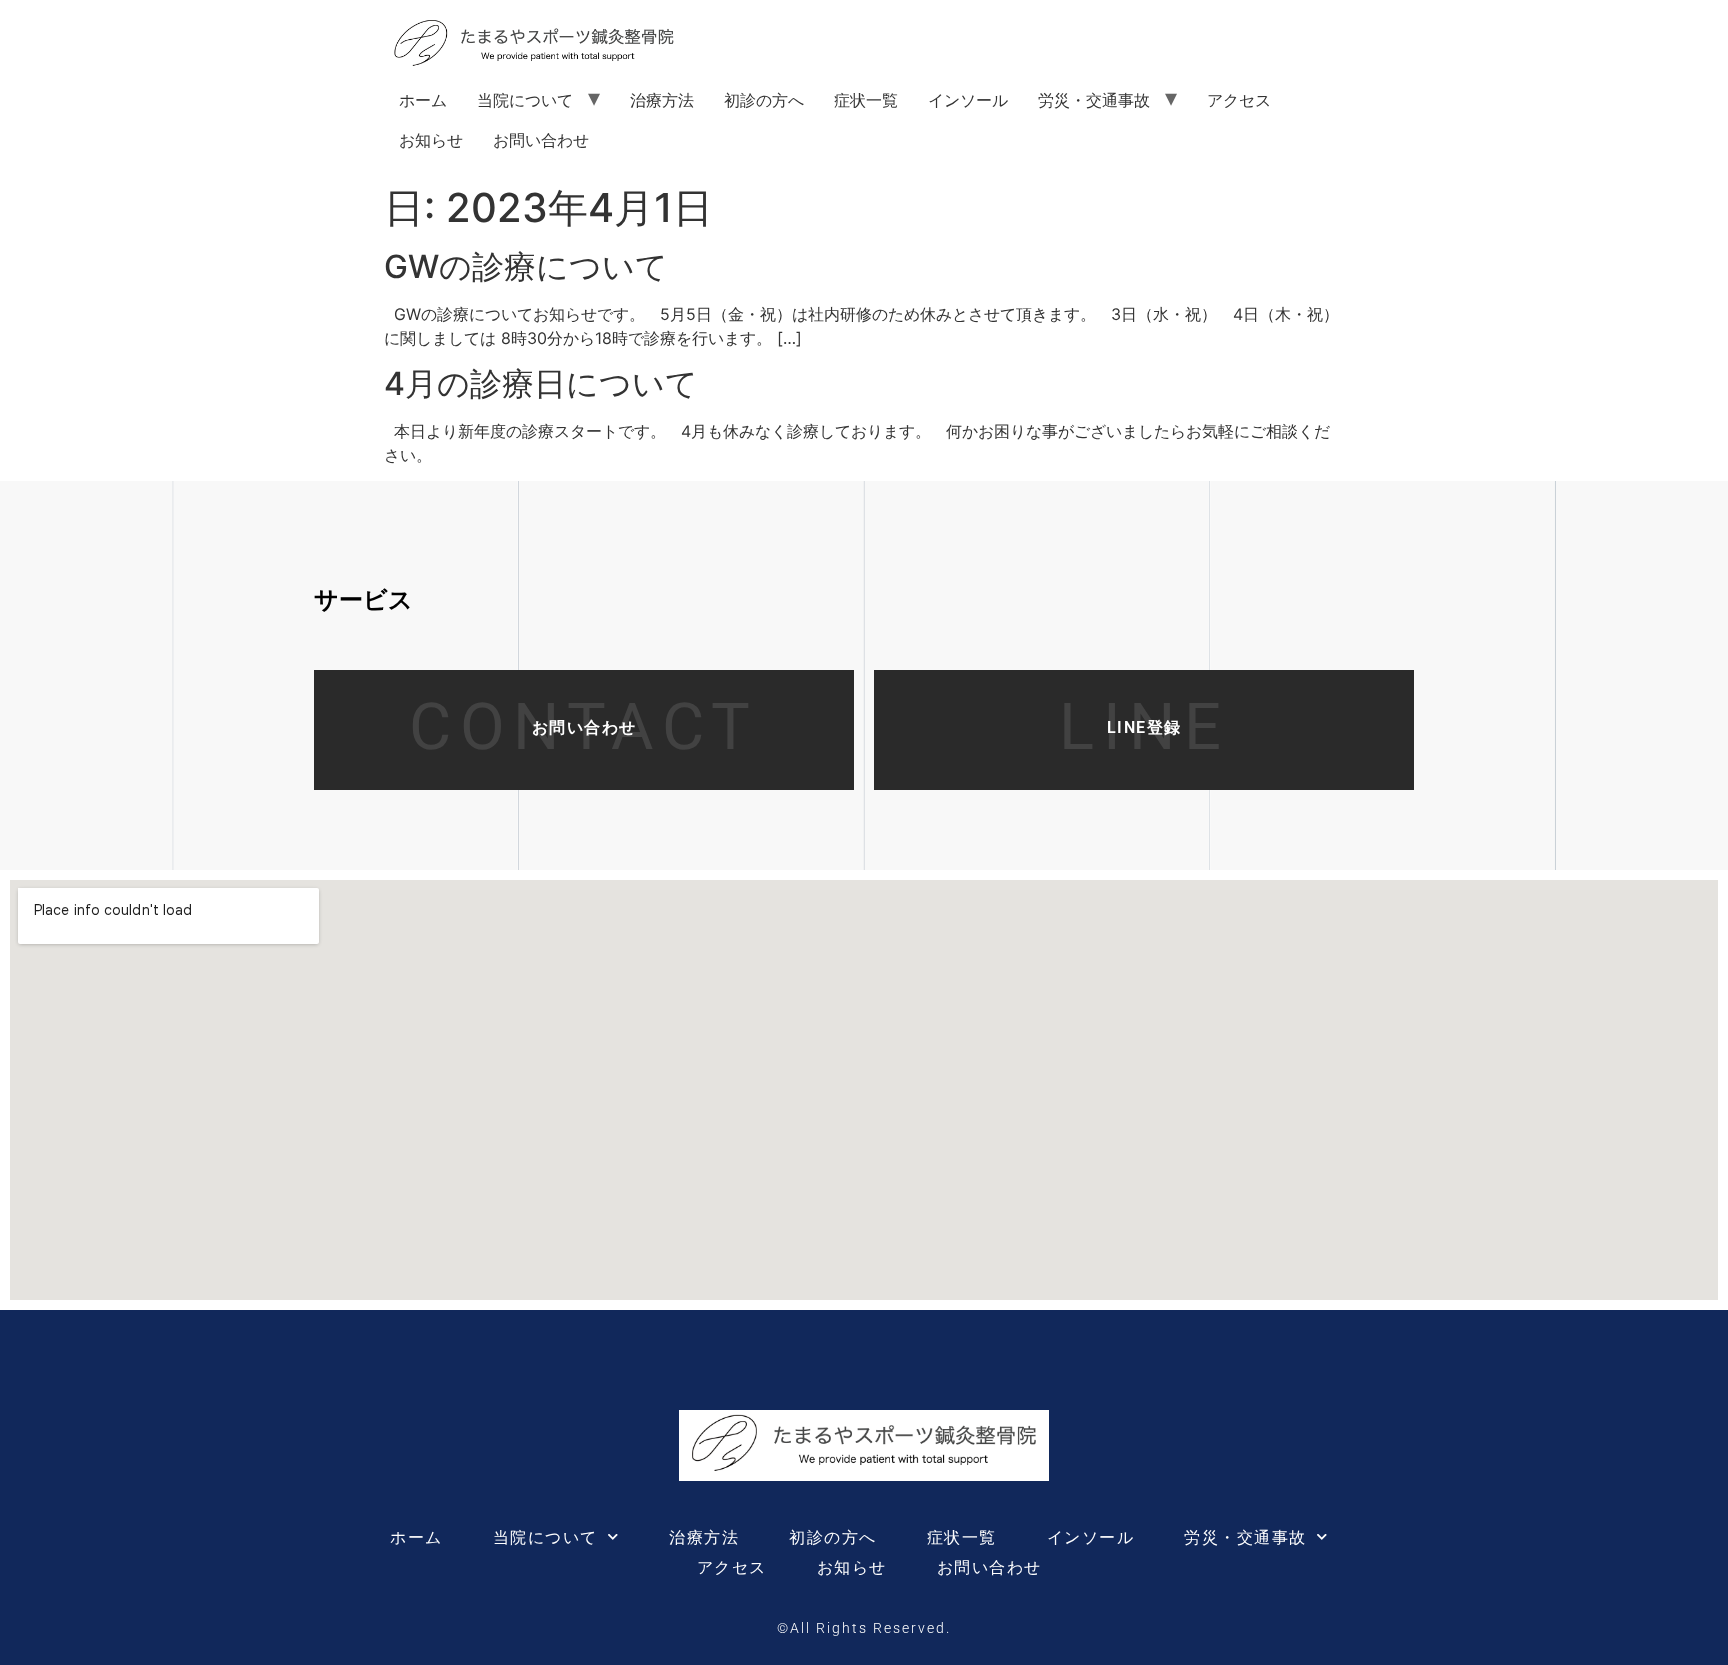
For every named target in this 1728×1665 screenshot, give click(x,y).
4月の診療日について (541, 383)
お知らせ (431, 140)
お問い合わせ (541, 140)
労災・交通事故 (1094, 100)
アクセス (1239, 100)
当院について (525, 100)
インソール (968, 100)
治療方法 (662, 100)
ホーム (423, 100)
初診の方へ (764, 100)
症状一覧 (866, 100)
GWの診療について (526, 266)
